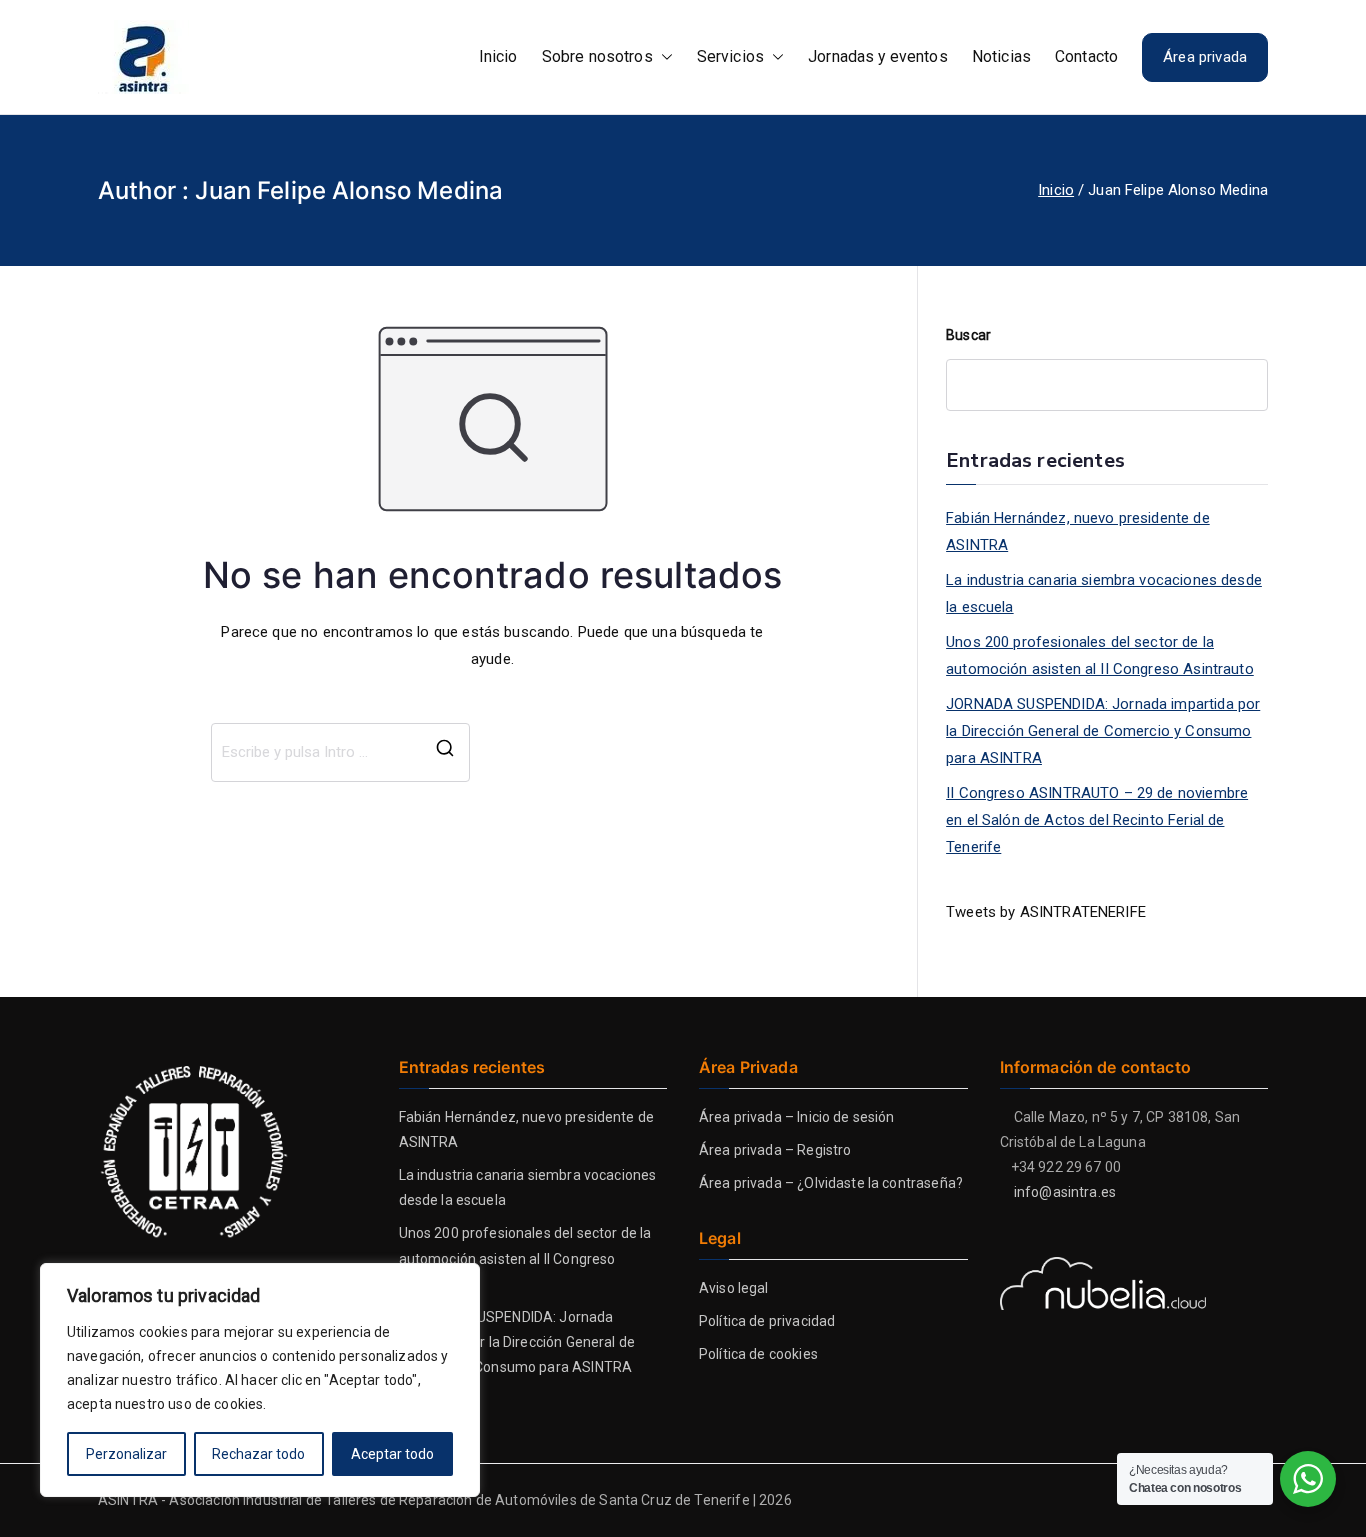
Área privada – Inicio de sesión (797, 1117)
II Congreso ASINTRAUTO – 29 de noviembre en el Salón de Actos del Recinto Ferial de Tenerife (1097, 820)
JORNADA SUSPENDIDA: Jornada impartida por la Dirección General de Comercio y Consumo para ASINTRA (1103, 731)
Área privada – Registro (775, 1150)
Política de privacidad (767, 1321)
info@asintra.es (1065, 1192)
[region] (260, 1380)
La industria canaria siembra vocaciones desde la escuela (1104, 593)
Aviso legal (734, 1288)
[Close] (459, 1280)
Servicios (730, 56)
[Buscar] (445, 752)
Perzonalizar (126, 1454)
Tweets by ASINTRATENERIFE (1046, 912)
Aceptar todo (392, 1454)
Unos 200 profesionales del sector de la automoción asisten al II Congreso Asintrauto (1100, 655)
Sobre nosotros (597, 56)
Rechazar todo (258, 1454)
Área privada (1205, 57)
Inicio (498, 56)
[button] (663, 57)
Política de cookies (758, 1354)
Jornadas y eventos (878, 56)
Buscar (968, 335)
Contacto (1086, 56)
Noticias (1001, 56)
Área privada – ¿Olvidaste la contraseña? (831, 1183)
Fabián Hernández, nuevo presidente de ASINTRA (1078, 531)
